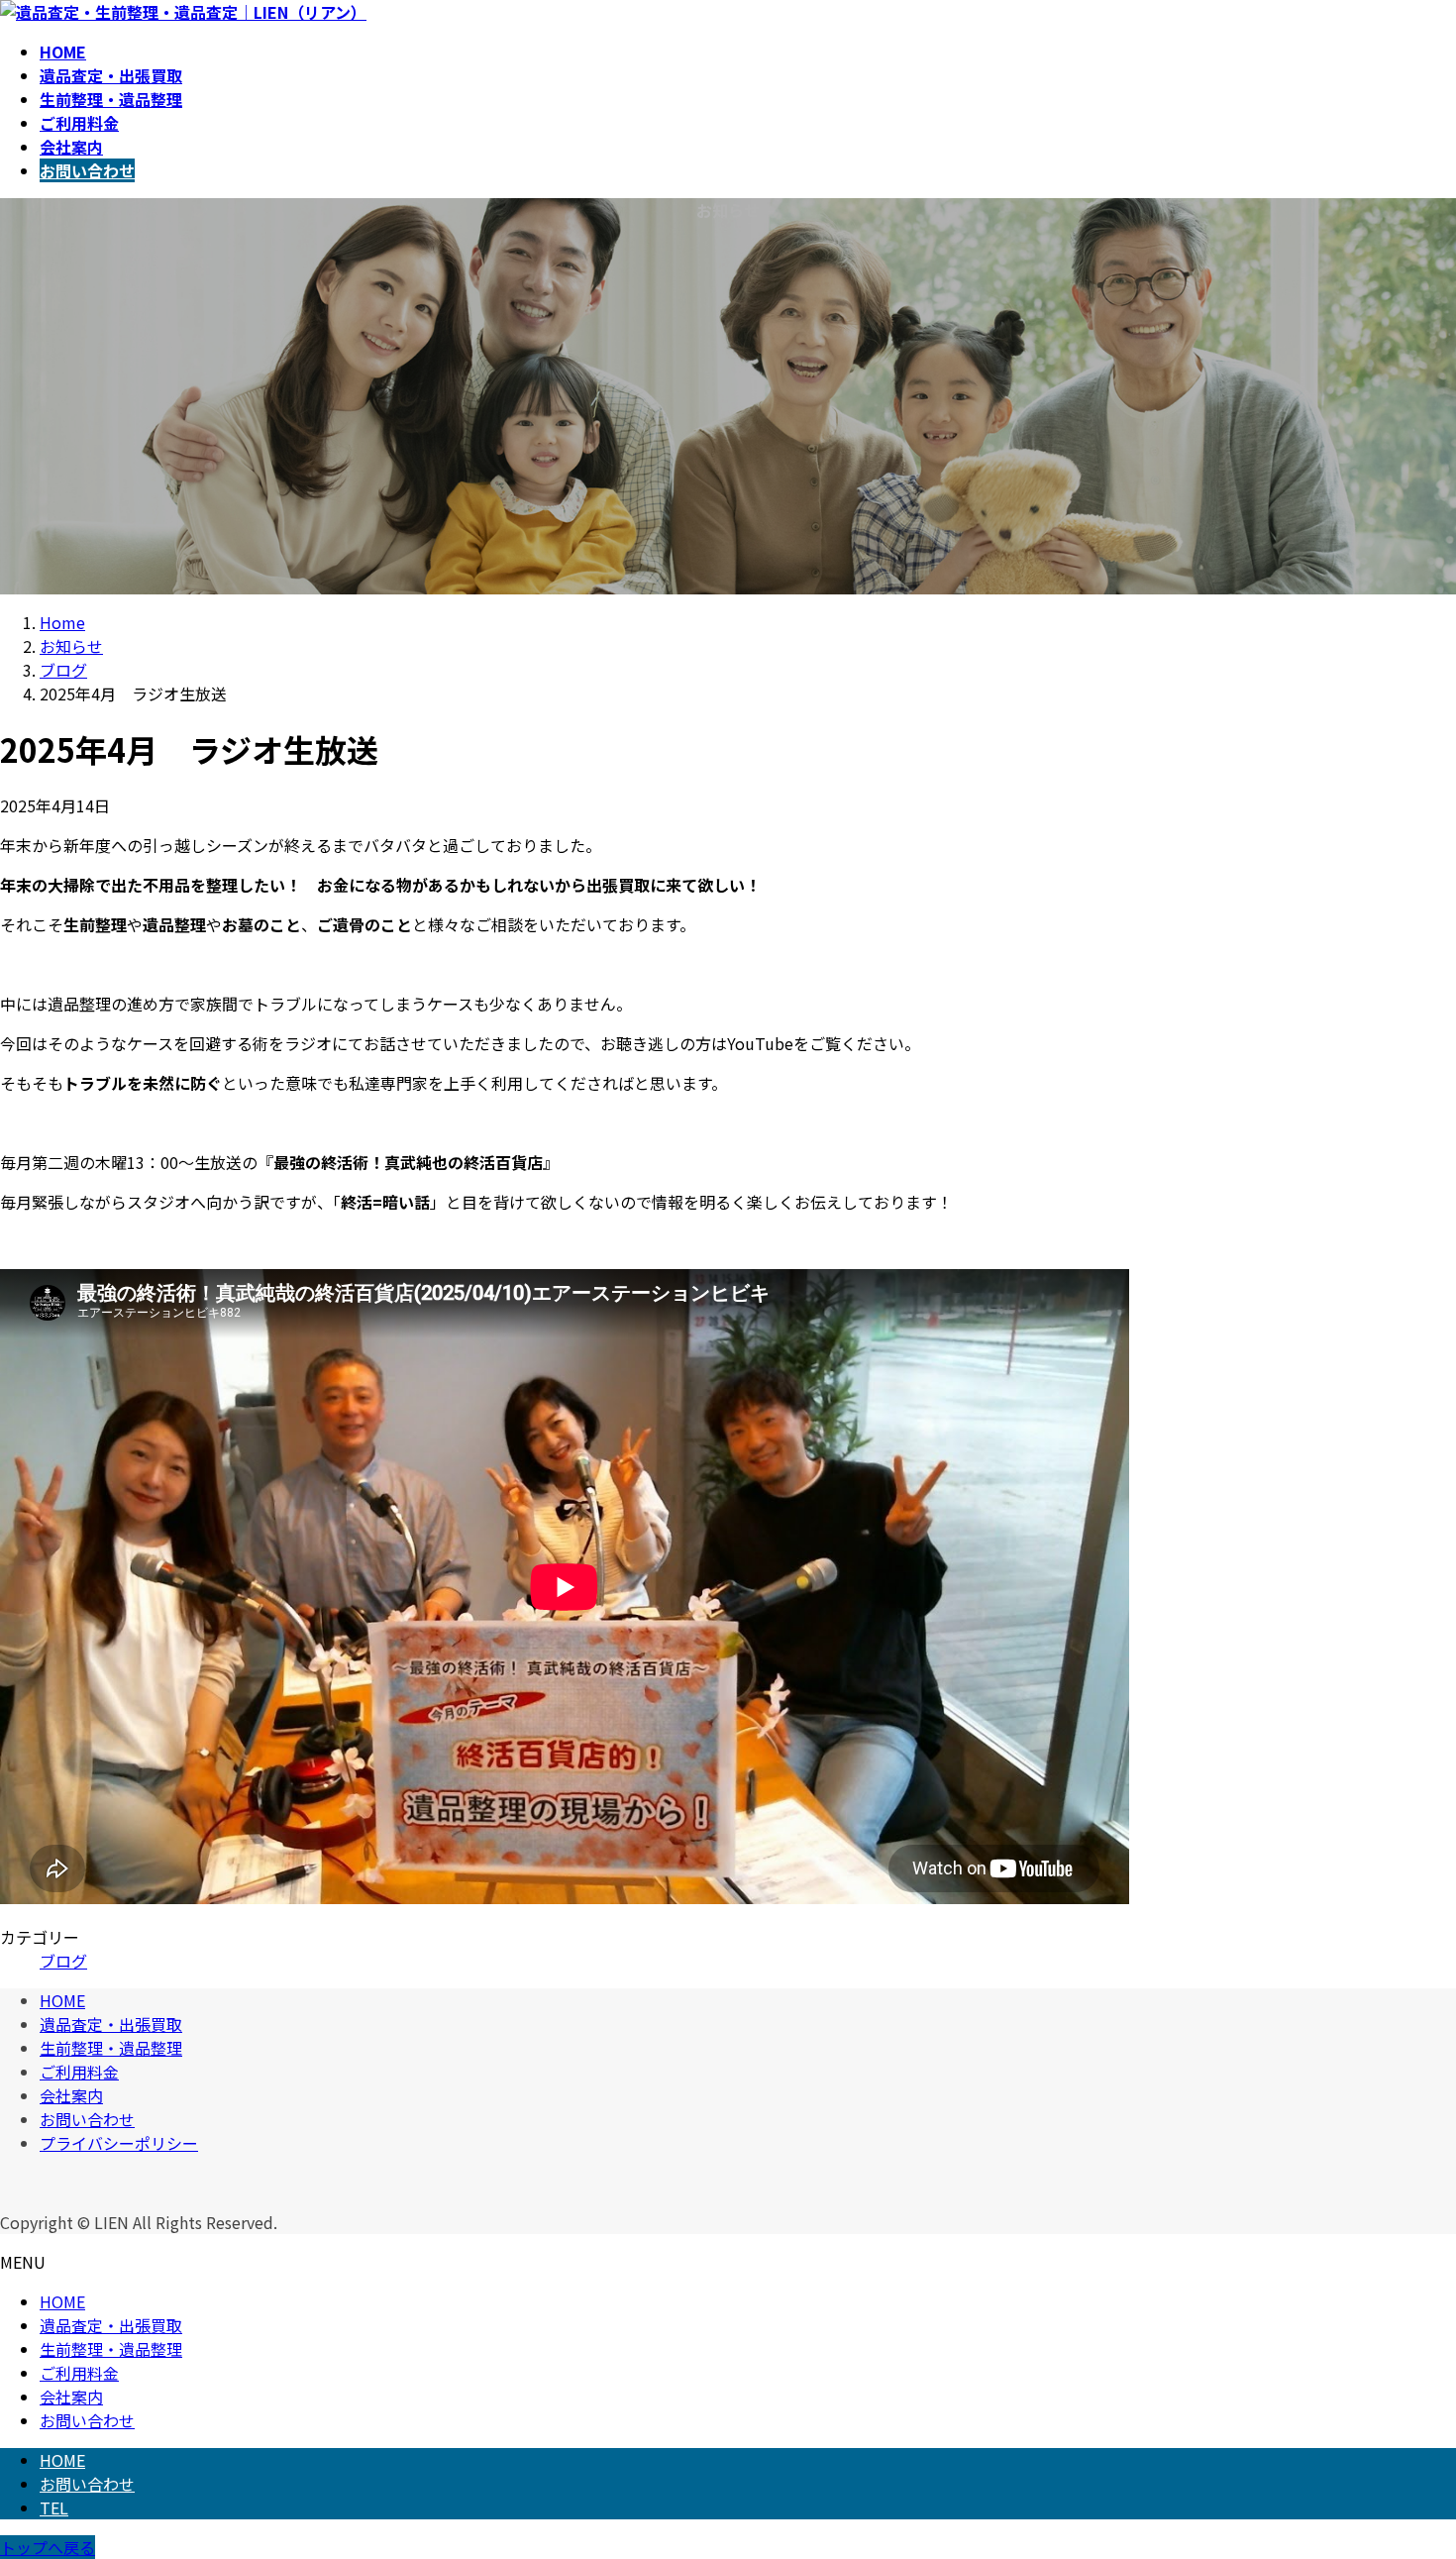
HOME (62, 2000)
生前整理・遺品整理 (111, 2048)
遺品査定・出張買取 (111, 2024)
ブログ (63, 1961)
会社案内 (71, 2095)
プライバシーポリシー (119, 2143)
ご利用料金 (79, 2072)
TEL (54, 2507)
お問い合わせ (87, 2119)
